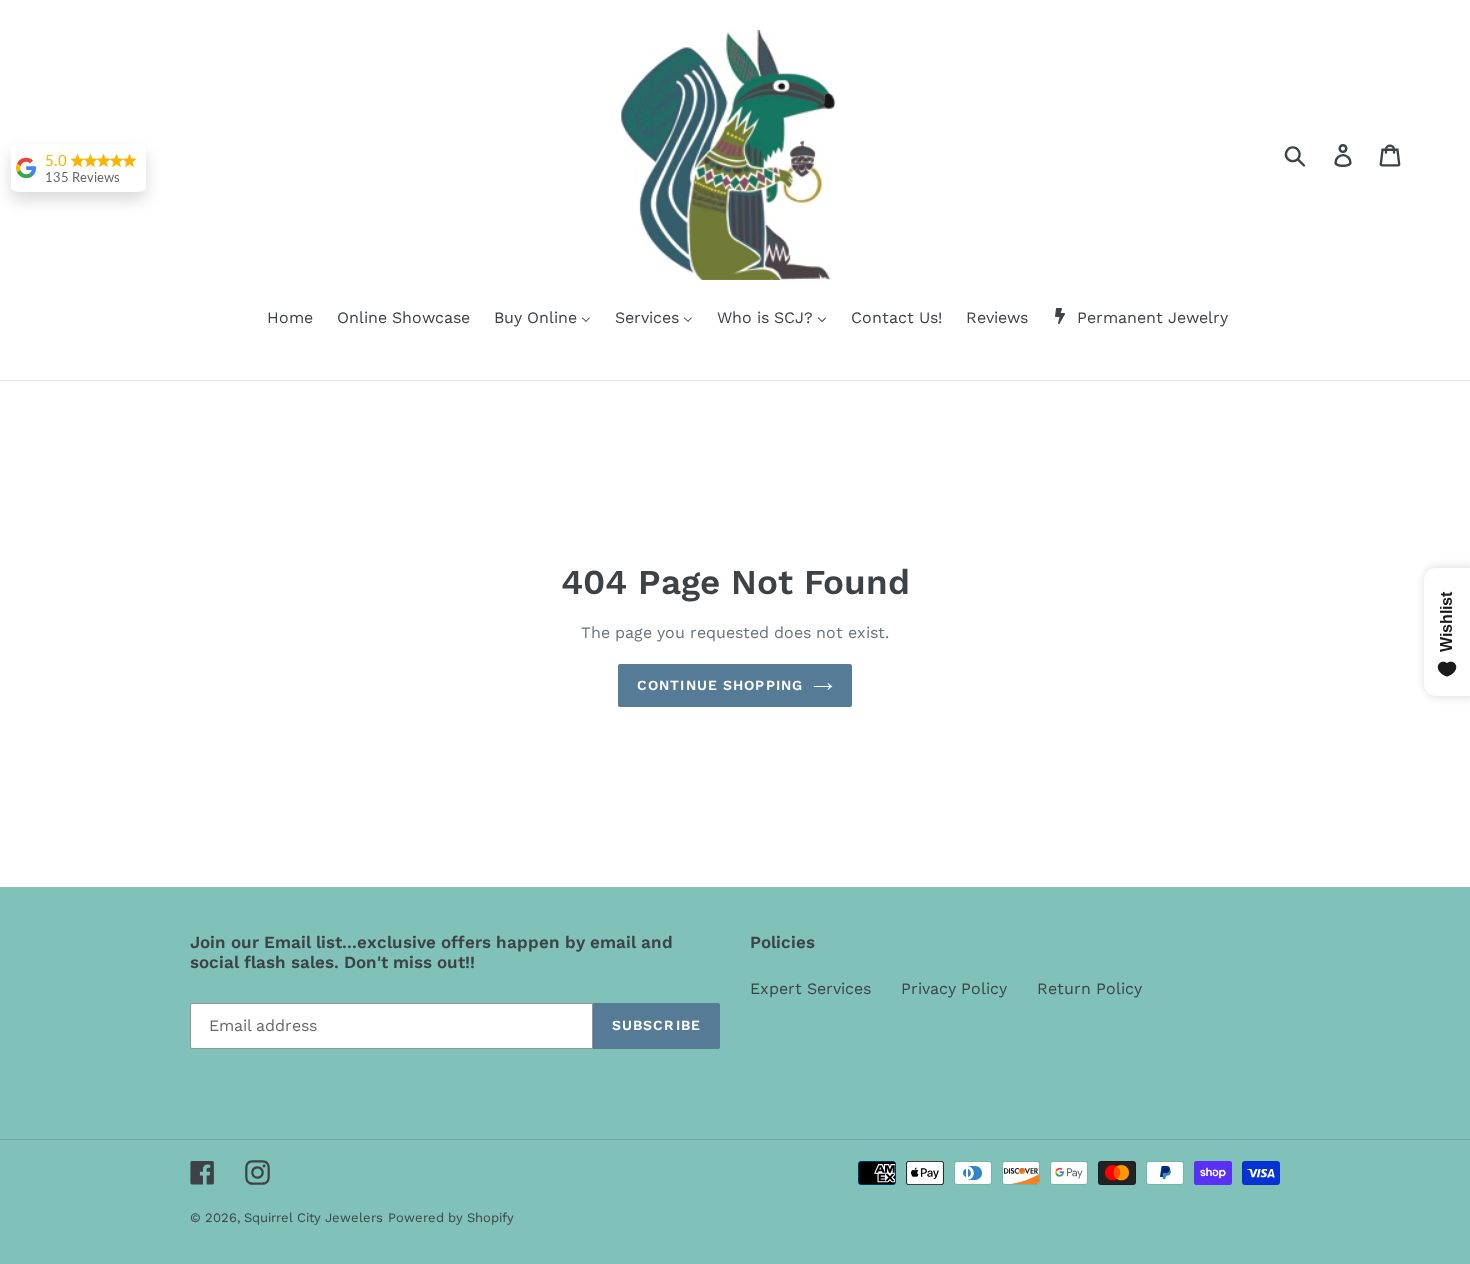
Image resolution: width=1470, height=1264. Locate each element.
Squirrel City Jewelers (313, 1217)
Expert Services (810, 988)
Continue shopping (720, 685)
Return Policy (1089, 988)
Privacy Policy (954, 988)
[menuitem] (277, 319)
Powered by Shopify (451, 1217)
